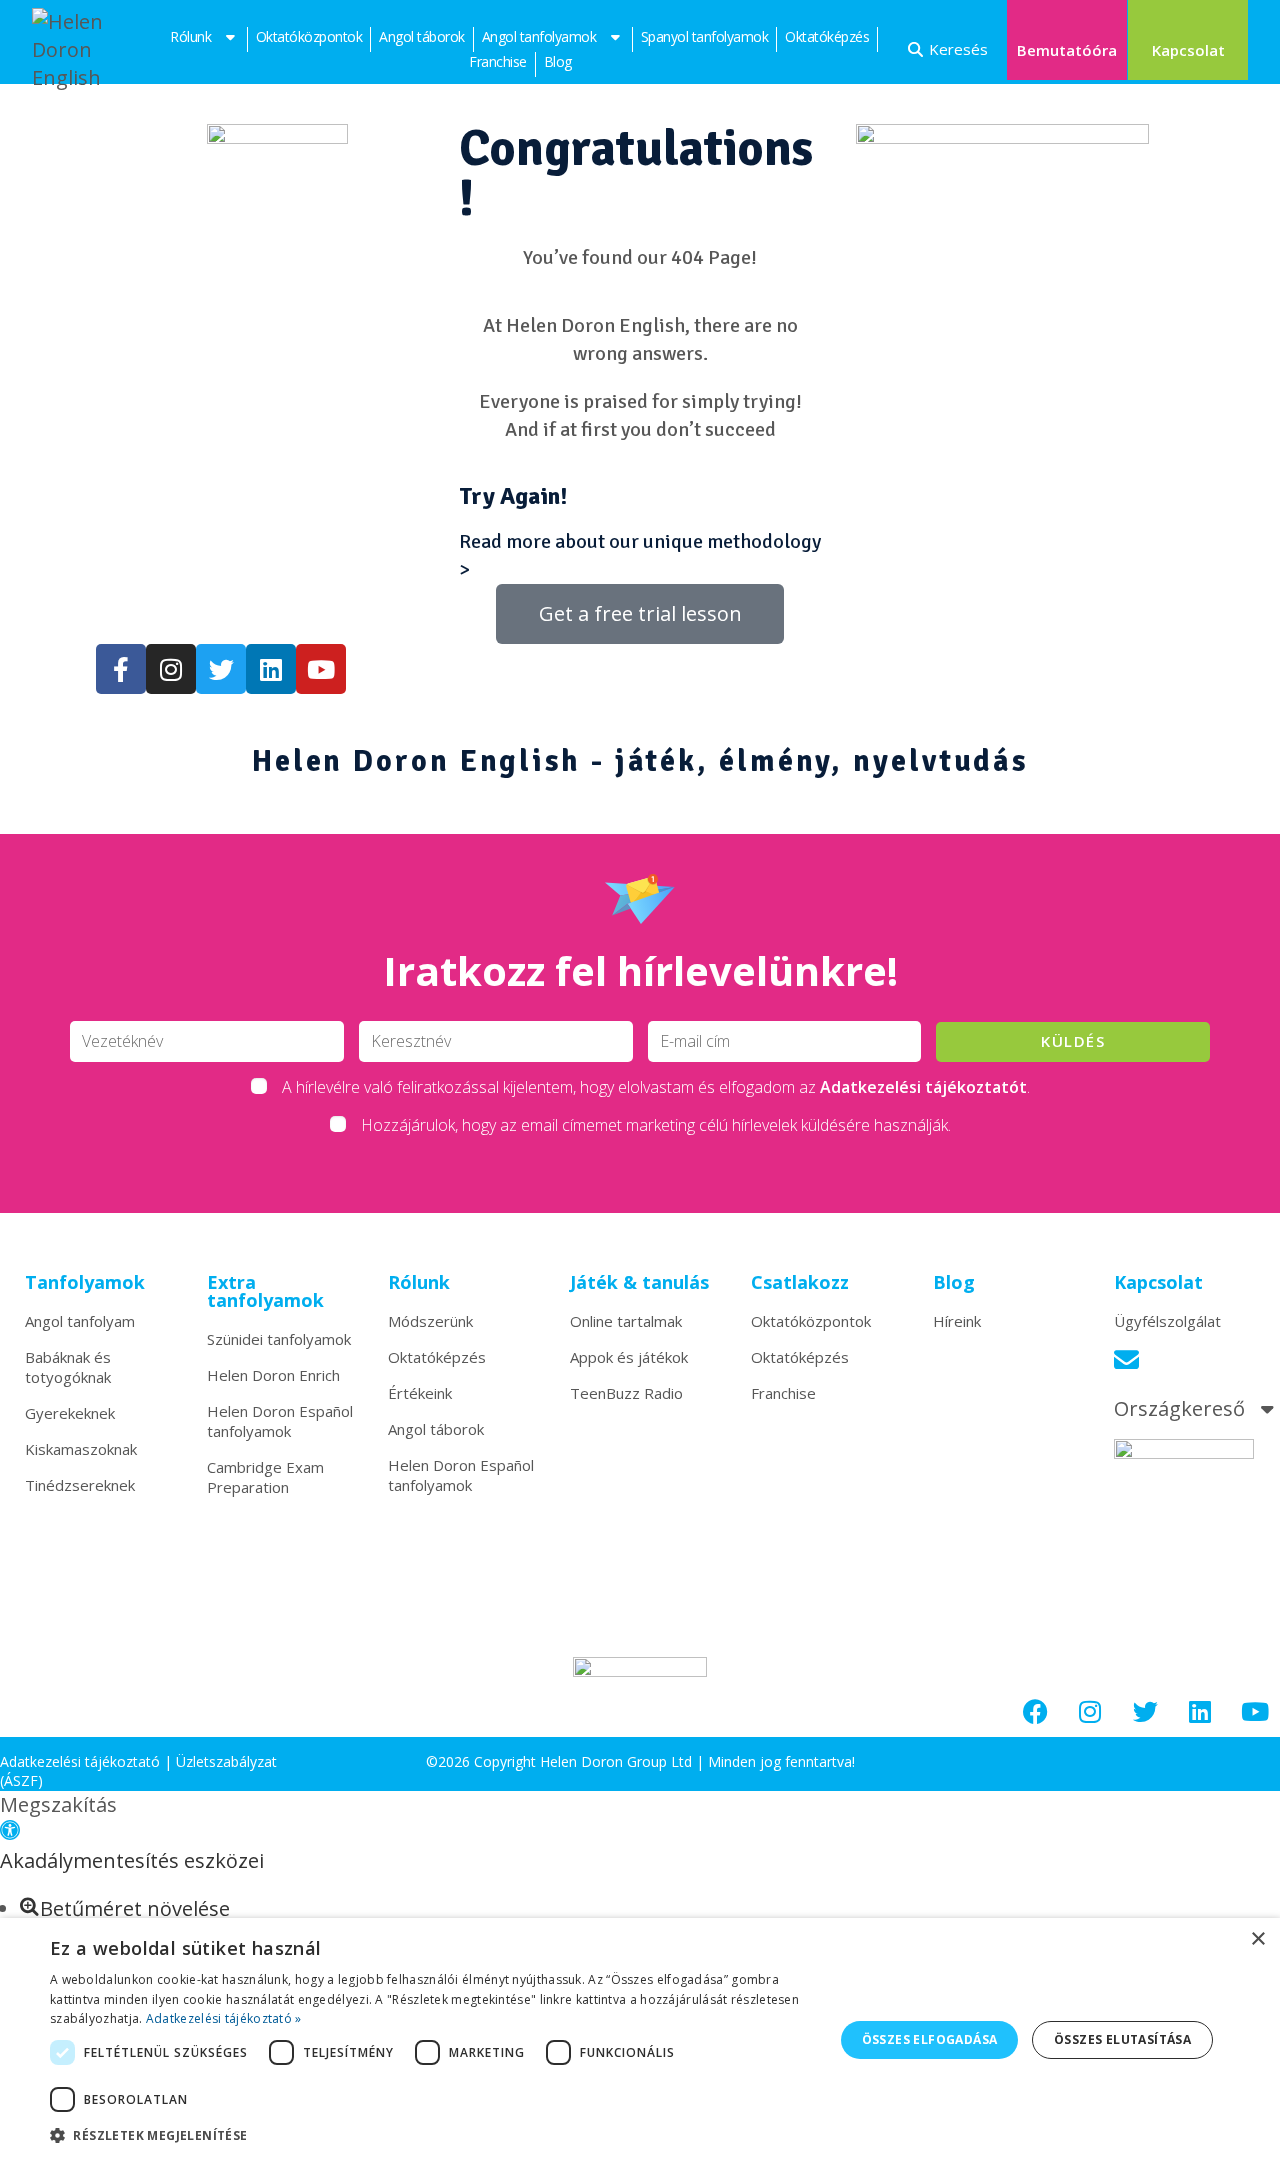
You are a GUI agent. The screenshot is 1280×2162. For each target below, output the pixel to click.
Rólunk (190, 36)
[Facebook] (1035, 1712)
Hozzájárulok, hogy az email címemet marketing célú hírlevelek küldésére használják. (656, 1125)
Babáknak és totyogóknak (68, 1367)
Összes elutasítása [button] (1122, 2039)
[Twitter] (1145, 1712)
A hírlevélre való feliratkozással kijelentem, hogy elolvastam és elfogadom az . (656, 1087)
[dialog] (640, 2040)
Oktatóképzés (827, 36)
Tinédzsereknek (80, 1485)
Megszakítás (58, 1804)
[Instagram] (1090, 1712)
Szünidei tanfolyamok (279, 1339)
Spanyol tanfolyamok (705, 36)
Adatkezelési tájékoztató (80, 1761)
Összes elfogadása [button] (930, 2039)
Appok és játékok (629, 1357)
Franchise (498, 61)
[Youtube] (1255, 1712)
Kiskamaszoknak (81, 1449)
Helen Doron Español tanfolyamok (280, 1421)
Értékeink (420, 1393)
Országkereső (1179, 1409)
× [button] (1257, 1939)
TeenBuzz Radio (626, 1393)
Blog (558, 61)
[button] (10, 1832)
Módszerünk (430, 1321)
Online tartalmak (626, 1321)
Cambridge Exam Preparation (265, 1477)
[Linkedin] (1200, 1712)
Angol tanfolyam (80, 1321)
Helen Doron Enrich (273, 1375)
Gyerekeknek (70, 1413)
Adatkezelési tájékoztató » (224, 2018)
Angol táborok (422, 36)
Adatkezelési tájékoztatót (923, 1087)
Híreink (957, 1321)
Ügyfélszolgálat (1167, 1321)
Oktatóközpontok (309, 36)
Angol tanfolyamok (539, 36)
